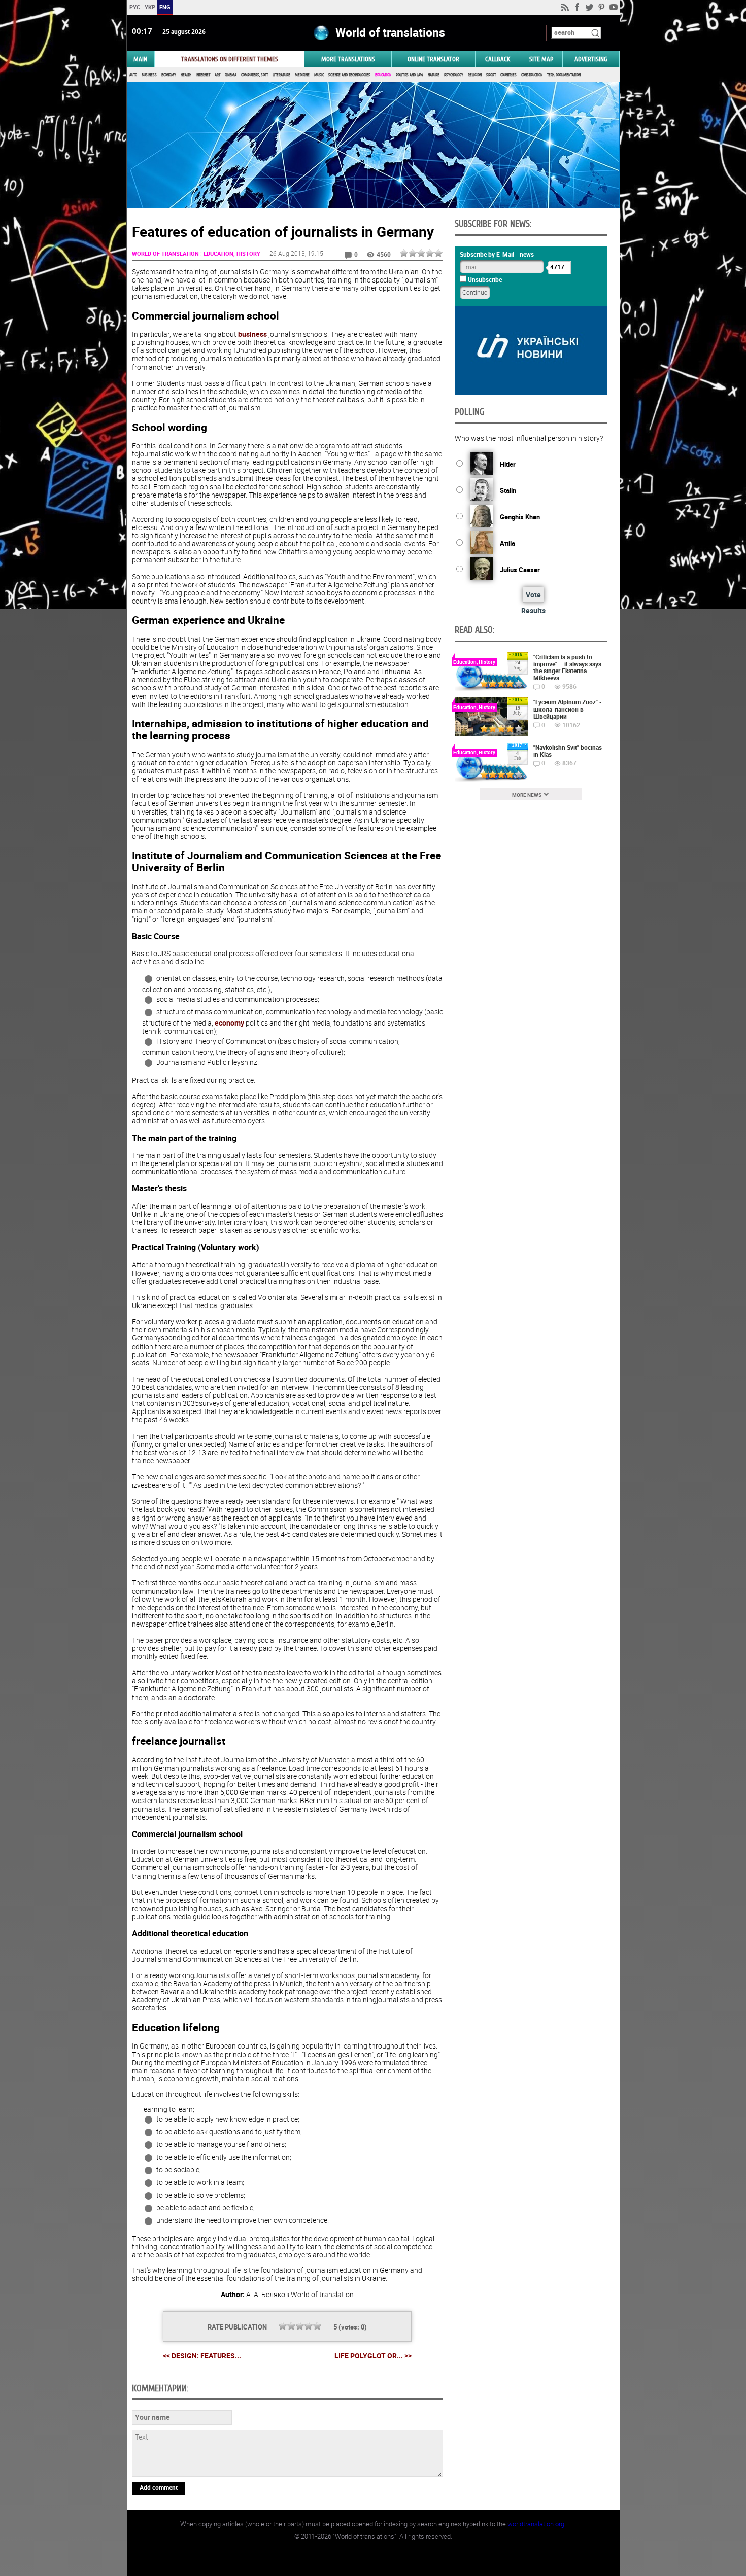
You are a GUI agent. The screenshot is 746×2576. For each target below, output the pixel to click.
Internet (203, 75)
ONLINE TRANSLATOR (433, 59)
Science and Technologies (349, 75)
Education (383, 75)
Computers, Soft (255, 75)
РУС (134, 7)
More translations (348, 59)
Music (319, 75)
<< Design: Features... (202, 2356)
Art (217, 75)
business (252, 334)
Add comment (159, 2487)
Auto (133, 75)
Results (533, 610)
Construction (532, 75)
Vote (533, 595)
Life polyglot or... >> (373, 2356)
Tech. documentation (564, 75)
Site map (541, 59)
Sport (491, 75)
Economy (169, 75)
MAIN (140, 59)
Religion (475, 75)
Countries (508, 75)
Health (186, 75)
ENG (165, 7)
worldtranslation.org (536, 2524)
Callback (498, 59)
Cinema (231, 75)
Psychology (454, 75)
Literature (281, 75)
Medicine (302, 75)
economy (229, 1023)
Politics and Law (410, 75)
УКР (149, 7)
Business (149, 75)
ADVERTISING (591, 59)
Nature (434, 75)
